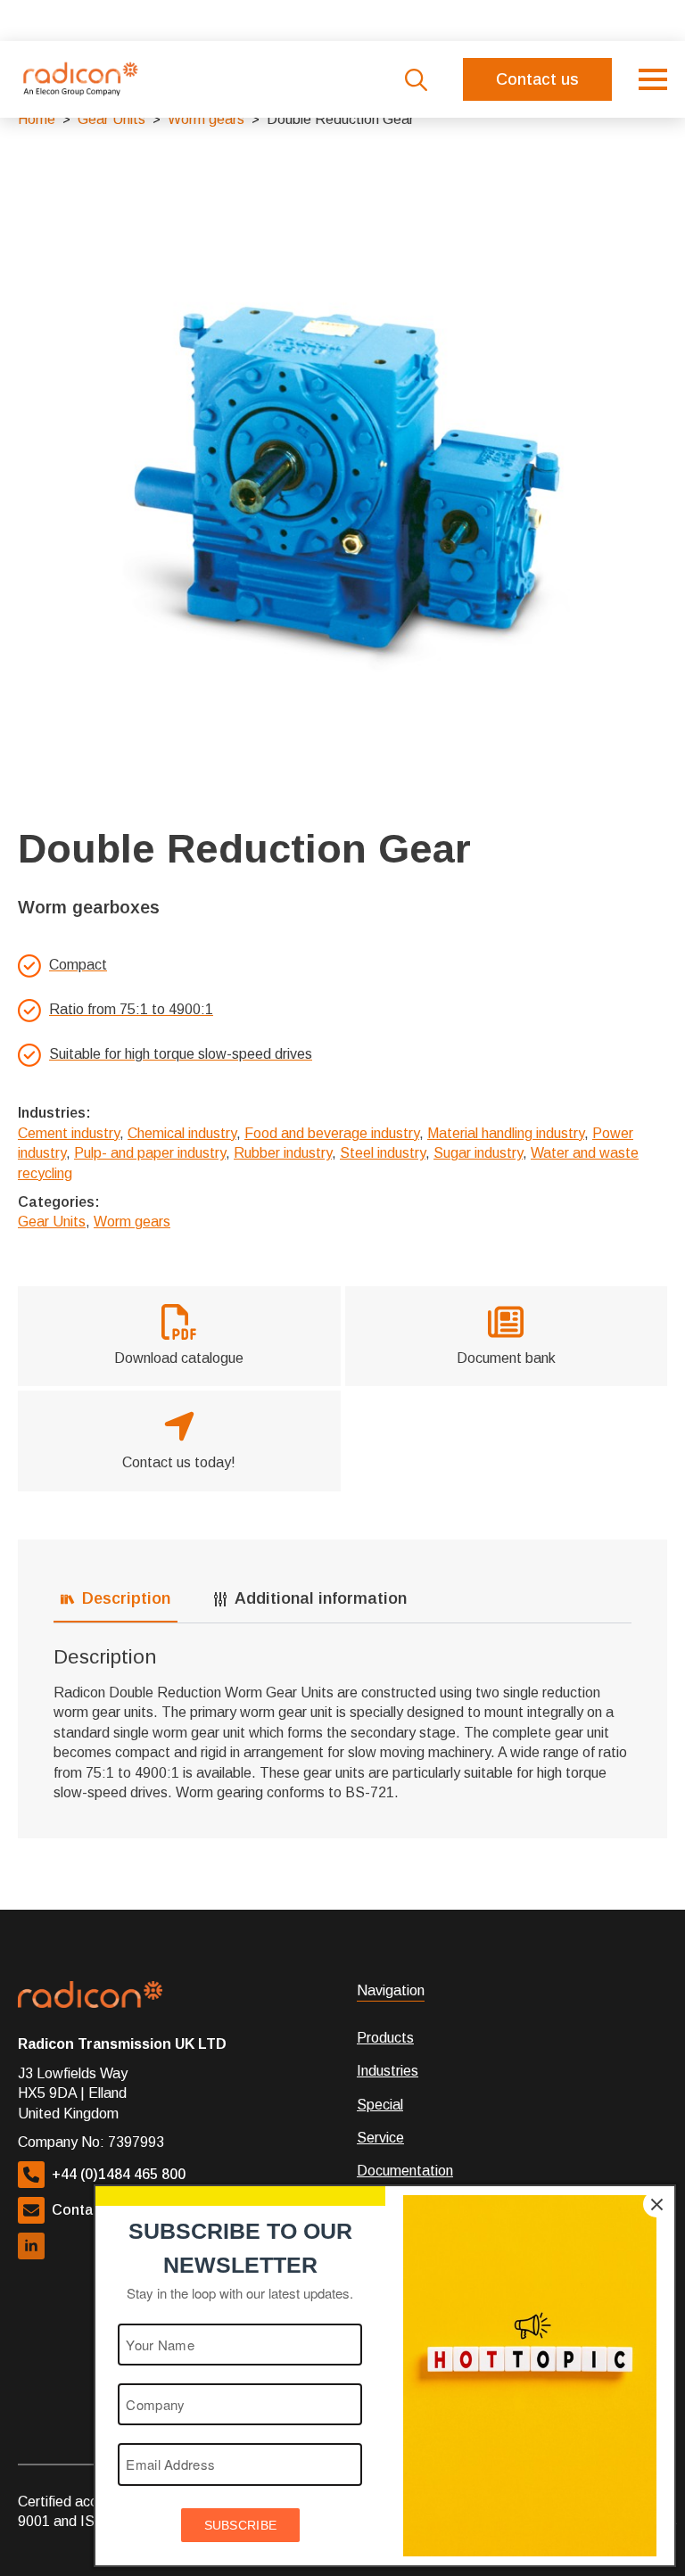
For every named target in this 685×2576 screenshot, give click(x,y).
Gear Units (111, 119)
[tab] (116, 1599)
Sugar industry (478, 1153)
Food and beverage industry (332, 1133)
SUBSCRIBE (241, 2525)
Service (380, 2138)
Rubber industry (283, 1153)
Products (385, 2038)
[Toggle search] (416, 80)
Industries (388, 2071)
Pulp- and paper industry (150, 1153)
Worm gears (206, 119)
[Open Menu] (653, 79)
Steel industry (383, 1153)
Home (37, 119)
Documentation (405, 2171)
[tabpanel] (342, 1724)
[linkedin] (31, 2246)
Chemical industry (182, 1133)
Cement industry (69, 1133)
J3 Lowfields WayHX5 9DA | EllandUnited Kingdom (73, 2093)
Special (380, 2105)
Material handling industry (506, 1133)
